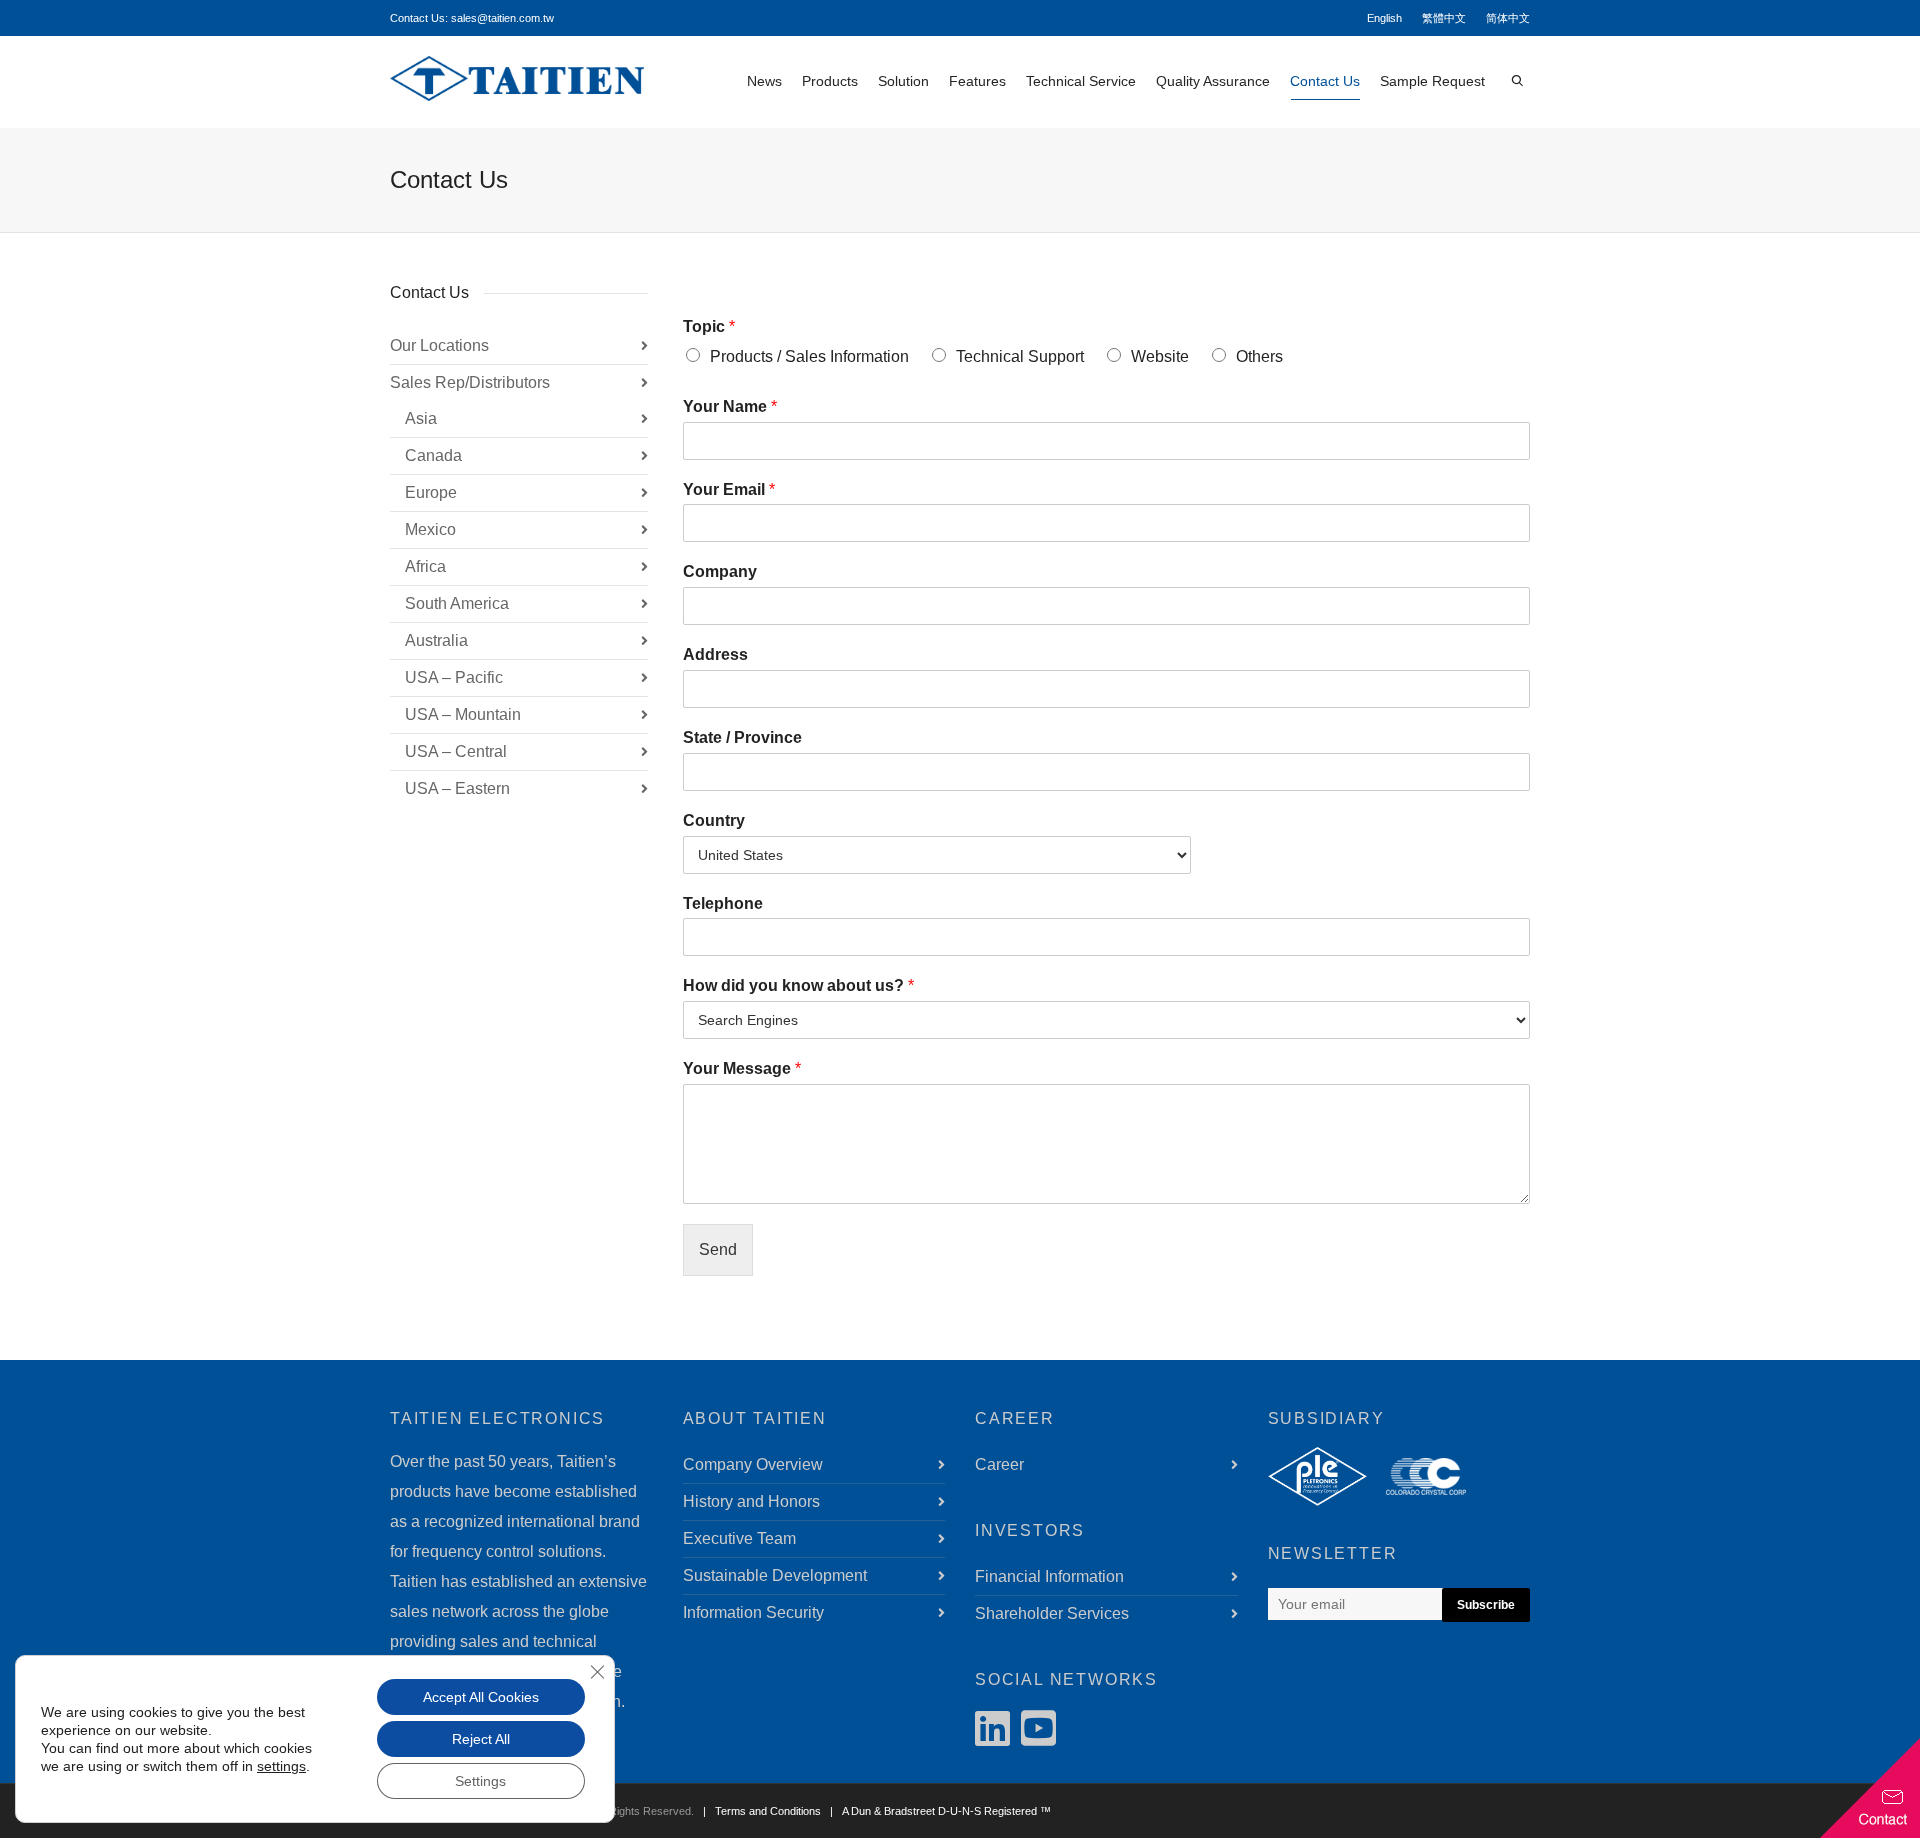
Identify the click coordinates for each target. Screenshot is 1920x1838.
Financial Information (1049, 1576)
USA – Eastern (457, 788)
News (764, 81)
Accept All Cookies (481, 1697)
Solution (903, 81)
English (1384, 18)
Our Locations (439, 345)
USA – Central (456, 751)
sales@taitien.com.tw (502, 18)
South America (457, 603)
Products (830, 81)
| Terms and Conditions (759, 1811)
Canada (433, 455)
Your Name (730, 406)
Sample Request (1432, 81)
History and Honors (751, 1501)
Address (715, 654)
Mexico (430, 529)
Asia (421, 418)
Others (1259, 356)
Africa (425, 566)
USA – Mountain (463, 714)
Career (999, 1464)
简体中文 (1508, 18)
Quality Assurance (1213, 81)
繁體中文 (1444, 18)
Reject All (481, 1739)
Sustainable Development (775, 1575)
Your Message (742, 1068)
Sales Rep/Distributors (470, 382)
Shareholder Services (1052, 1613)
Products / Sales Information (809, 356)
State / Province (742, 737)
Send (718, 1249)
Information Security (753, 1612)
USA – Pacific (454, 677)
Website (1160, 356)
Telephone (723, 903)
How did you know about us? (798, 985)
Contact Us (1325, 81)
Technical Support (1020, 356)
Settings (480, 1781)
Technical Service (1081, 81)
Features (977, 81)
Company (720, 571)
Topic (709, 326)
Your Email (729, 489)
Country (714, 820)
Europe (431, 492)
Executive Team (739, 1538)
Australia (436, 640)
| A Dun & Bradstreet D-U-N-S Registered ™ (937, 1811)
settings (281, 1766)
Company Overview (753, 1464)
